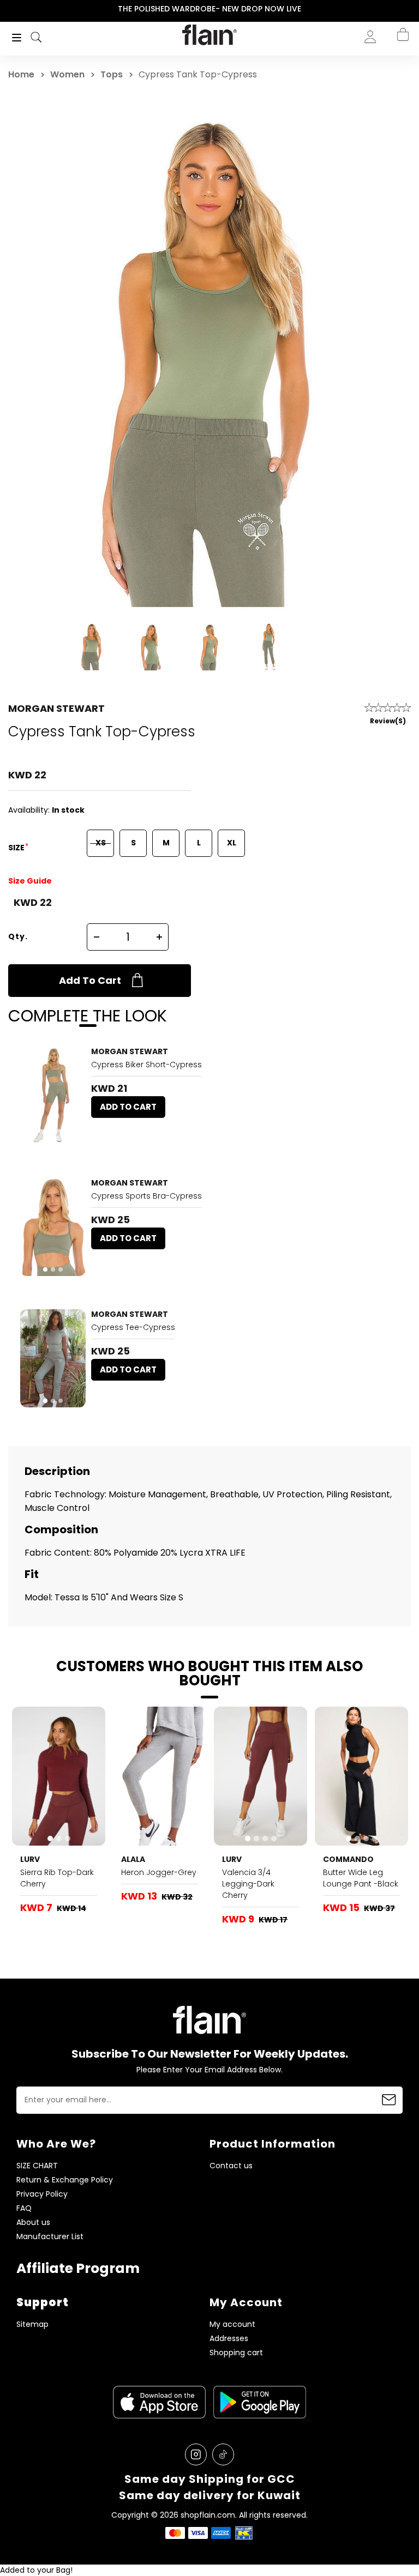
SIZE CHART (37, 2166)
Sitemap (32, 2324)
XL (232, 843)
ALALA (133, 1859)
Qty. (18, 936)
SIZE (17, 848)
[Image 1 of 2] (53, 1096)
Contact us (231, 2166)
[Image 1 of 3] (53, 1227)
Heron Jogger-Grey (159, 1872)
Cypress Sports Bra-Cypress (146, 1196)
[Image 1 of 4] (260, 1776)
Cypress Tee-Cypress (133, 1327)
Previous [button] (7, 9)
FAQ (24, 2208)
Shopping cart (236, 2353)
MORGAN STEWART (56, 708)
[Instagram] (196, 2454)
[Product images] (53, 1096)
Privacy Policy (42, 2194)
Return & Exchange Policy (65, 2180)
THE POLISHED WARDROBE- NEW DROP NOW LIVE (209, 9)
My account (232, 2324)
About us (33, 2223)
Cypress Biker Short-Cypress (146, 1065)
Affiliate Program (78, 2268)
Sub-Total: (391, 94)
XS (101, 843)
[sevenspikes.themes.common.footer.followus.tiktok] (223, 2454)
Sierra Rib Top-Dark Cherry (57, 1878)
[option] (209, 9)
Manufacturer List (50, 2237)
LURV (30, 1859)
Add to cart (90, 980)
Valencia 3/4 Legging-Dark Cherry (248, 1884)
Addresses (229, 2339)
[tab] (49, 1138)
